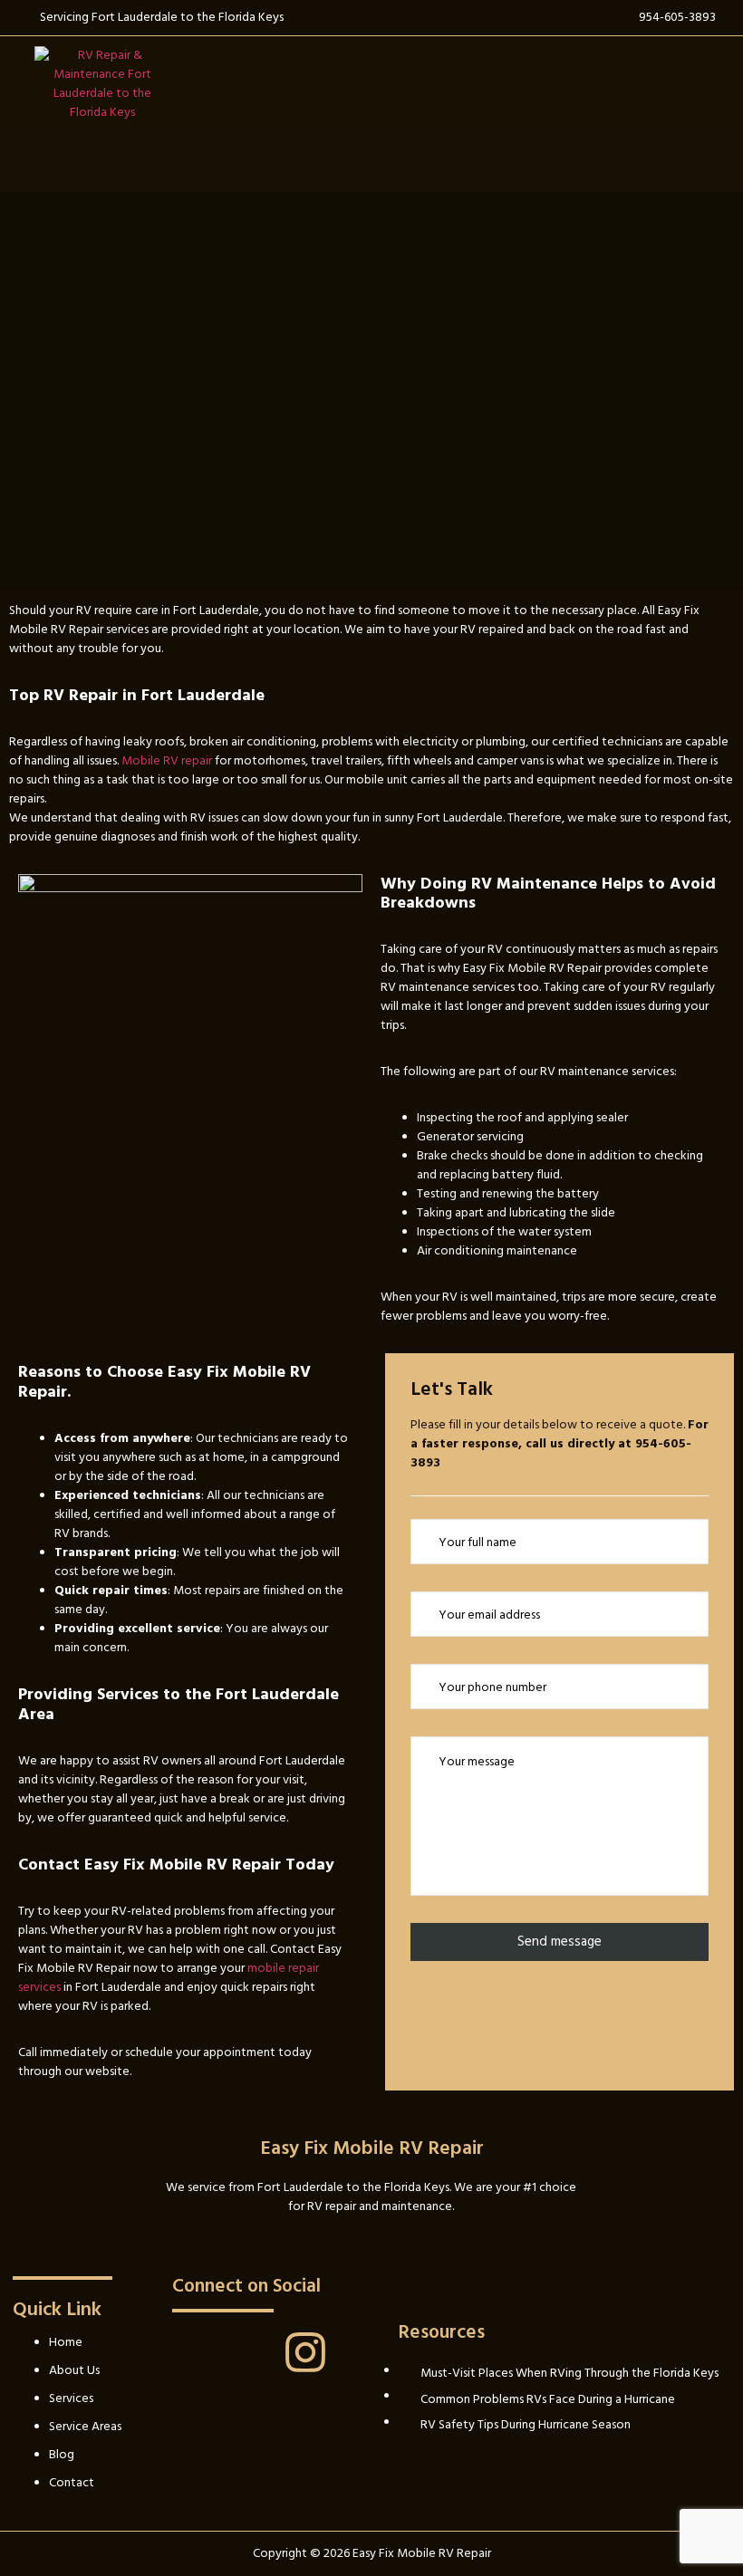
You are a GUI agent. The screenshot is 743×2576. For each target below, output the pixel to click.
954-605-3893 (677, 17)
